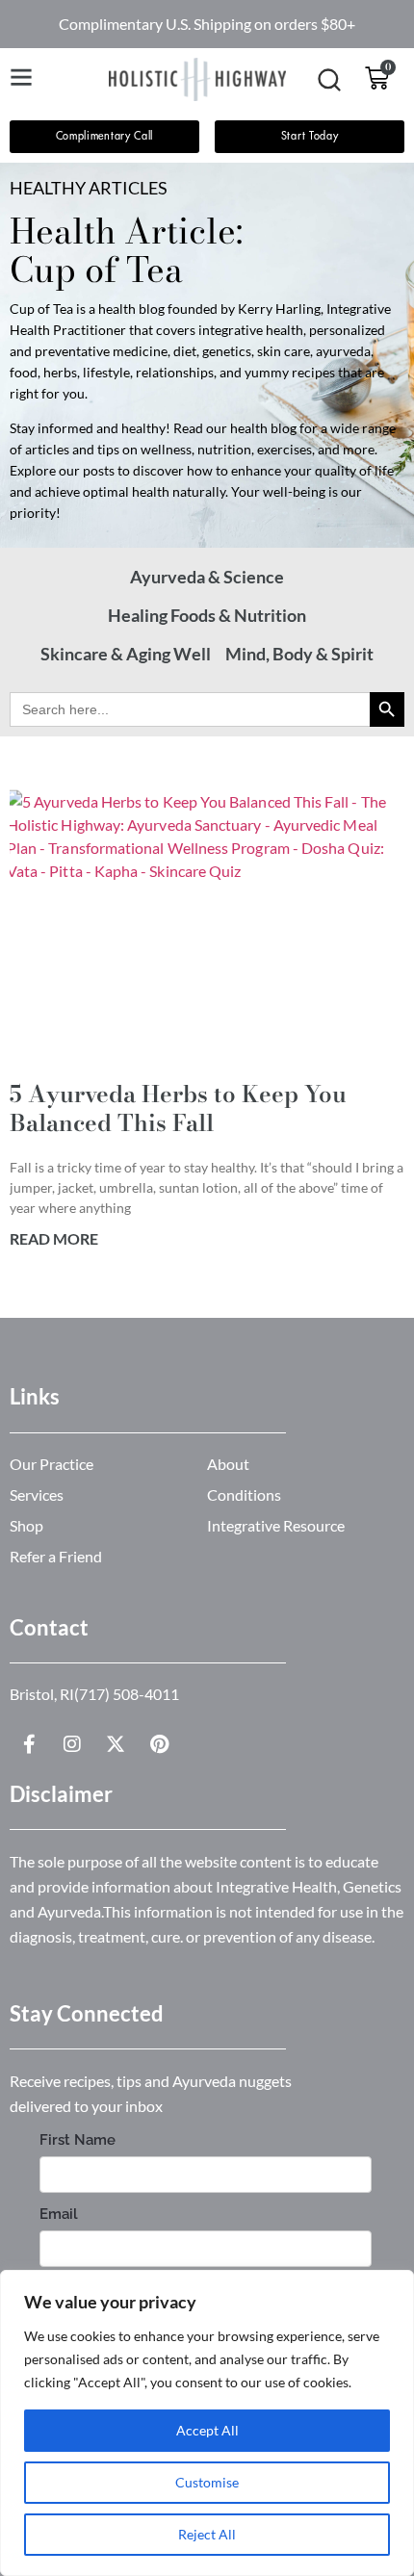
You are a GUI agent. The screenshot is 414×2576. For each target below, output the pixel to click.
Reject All (207, 2534)
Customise (207, 2482)
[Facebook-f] (29, 1744)
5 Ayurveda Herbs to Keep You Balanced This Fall (178, 1108)
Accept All (207, 2430)
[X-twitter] (116, 1744)
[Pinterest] (159, 1744)
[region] (207, 2423)
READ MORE (54, 1238)
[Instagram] (72, 1744)
